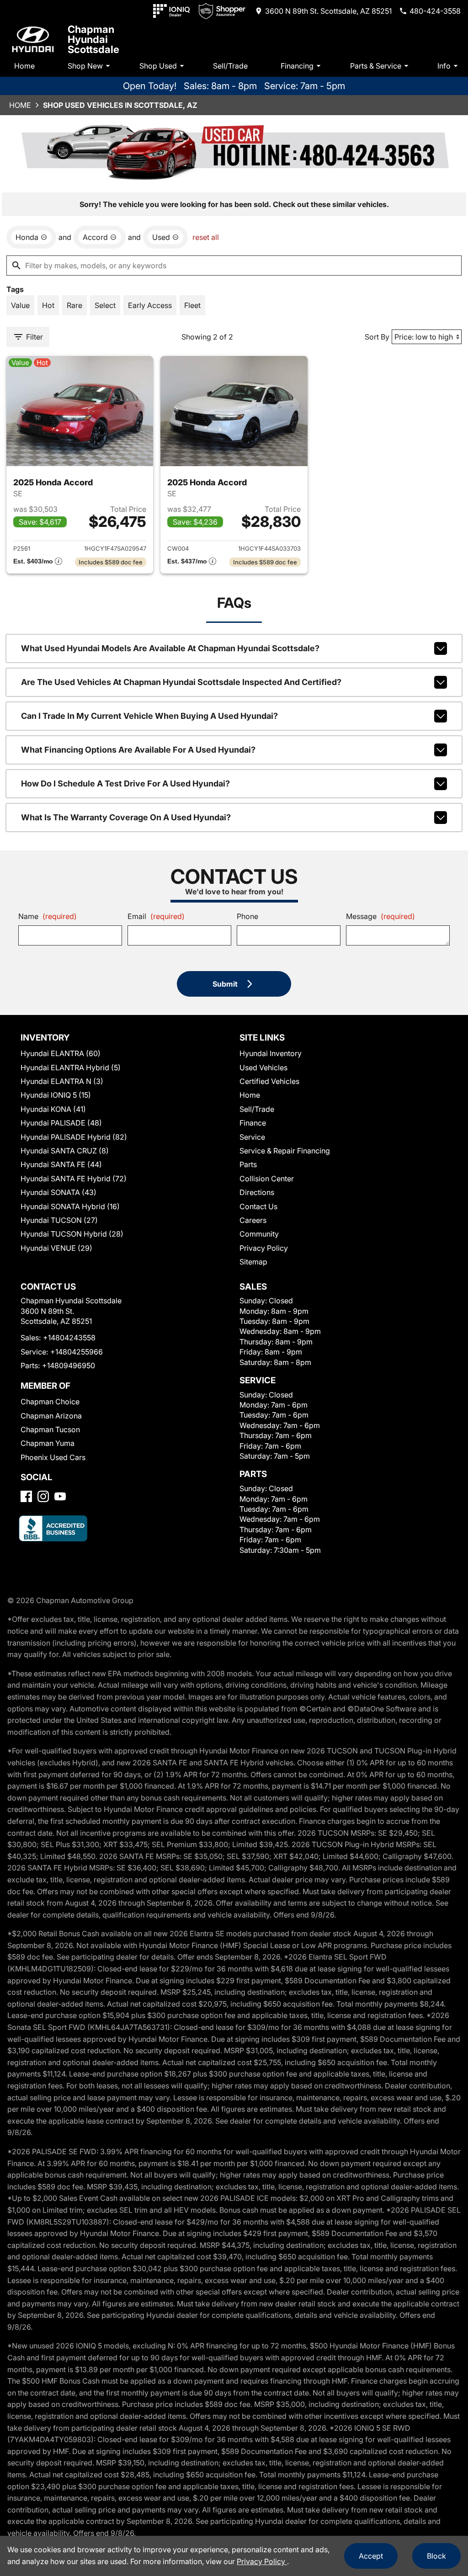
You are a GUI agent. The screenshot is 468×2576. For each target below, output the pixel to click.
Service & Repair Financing (285, 1151)
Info (444, 66)
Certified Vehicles (269, 1081)
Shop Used (158, 66)
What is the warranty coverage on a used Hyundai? (126, 817)
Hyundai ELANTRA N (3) (62, 1081)
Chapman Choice (50, 1402)
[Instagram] (43, 1496)
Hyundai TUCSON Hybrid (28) (72, 1234)
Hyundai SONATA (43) (58, 1192)
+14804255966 (77, 1352)
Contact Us (258, 1206)
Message (380, 916)
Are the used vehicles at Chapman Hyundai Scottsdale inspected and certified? (181, 682)
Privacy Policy (264, 1248)
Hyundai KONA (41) (53, 1109)
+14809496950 (69, 1365)
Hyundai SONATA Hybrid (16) (70, 1206)
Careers (253, 1220)
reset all (206, 237)
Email (156, 916)
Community (259, 1234)
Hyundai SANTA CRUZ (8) (65, 1151)
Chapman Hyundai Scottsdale (93, 39)
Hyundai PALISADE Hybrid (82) (74, 1137)
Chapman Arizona (51, 1416)
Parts (248, 1164)
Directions (257, 1192)
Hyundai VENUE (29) (56, 1248)
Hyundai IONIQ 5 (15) (56, 1095)
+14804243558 (69, 1338)
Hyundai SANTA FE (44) (61, 1164)
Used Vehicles (263, 1068)
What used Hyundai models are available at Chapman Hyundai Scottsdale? (170, 648)
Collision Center (267, 1179)
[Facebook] (26, 1496)
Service (252, 1137)
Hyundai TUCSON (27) (59, 1220)
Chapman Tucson (50, 1429)
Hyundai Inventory (271, 1053)
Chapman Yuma (48, 1443)
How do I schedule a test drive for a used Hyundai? (125, 783)
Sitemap (253, 1262)
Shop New (85, 66)
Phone (247, 916)
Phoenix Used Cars (53, 1457)
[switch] (20, 305)
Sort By (377, 337)
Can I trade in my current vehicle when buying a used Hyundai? (149, 716)
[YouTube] (60, 1496)
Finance (253, 1123)
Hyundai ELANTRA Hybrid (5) (71, 1068)
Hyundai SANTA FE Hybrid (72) (74, 1179)
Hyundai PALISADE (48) (61, 1123)
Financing (297, 66)
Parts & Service (376, 66)
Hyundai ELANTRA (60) (61, 1053)
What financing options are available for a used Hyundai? (138, 750)
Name (48, 916)
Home (24, 66)
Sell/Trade (230, 66)
